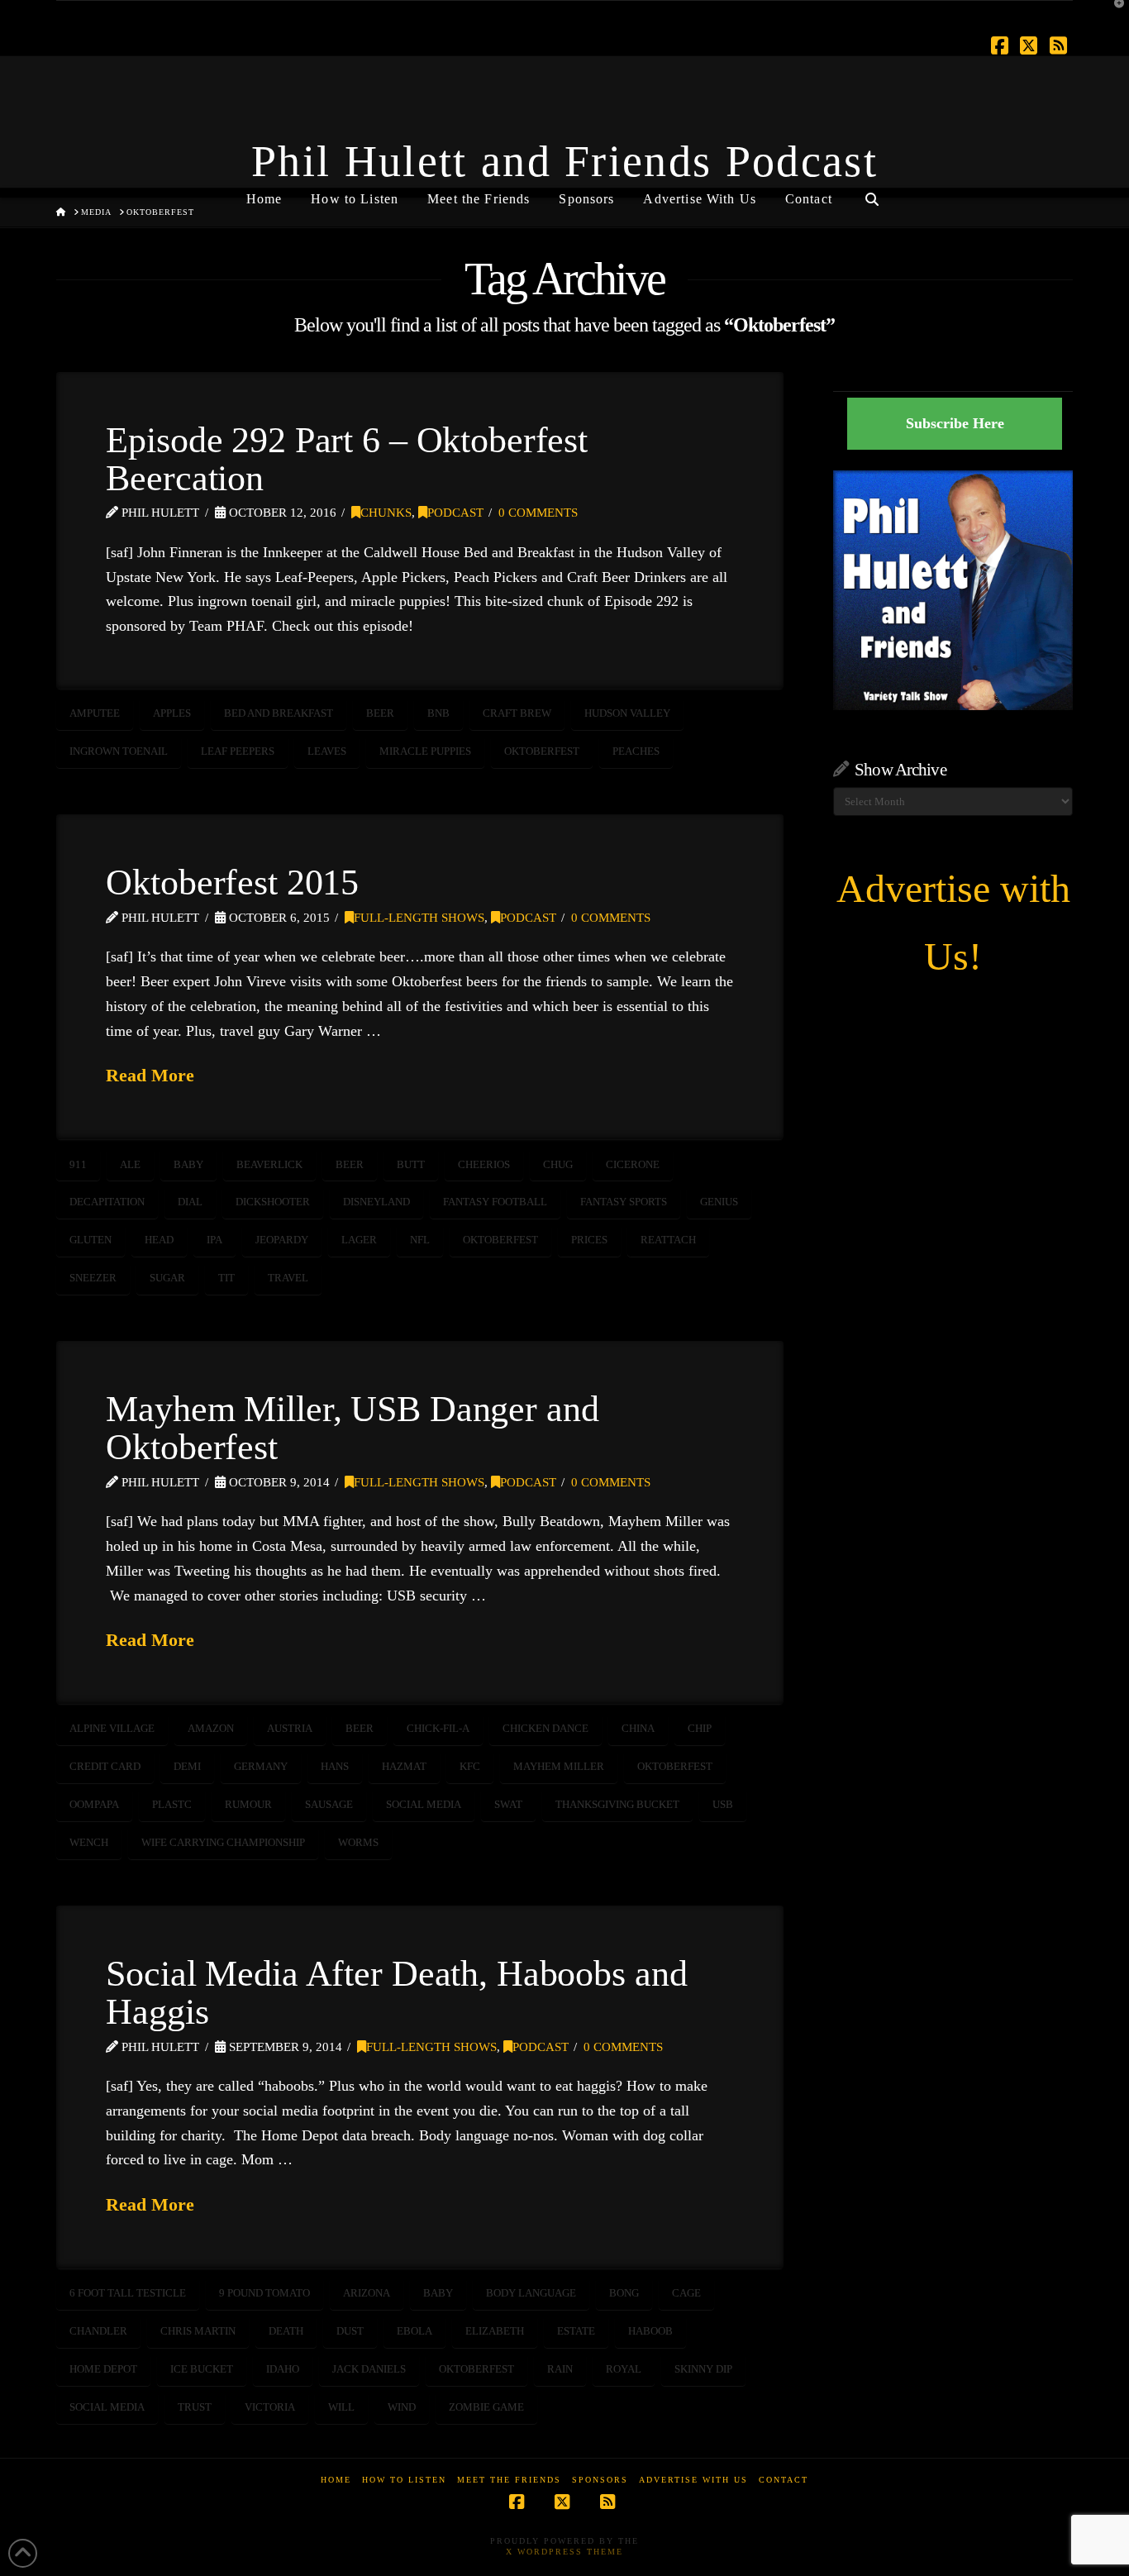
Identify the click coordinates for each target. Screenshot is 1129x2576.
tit (226, 1278)
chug (558, 1164)
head (159, 1240)
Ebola (414, 2331)
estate (576, 2331)
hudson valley (627, 713)
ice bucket (202, 2369)
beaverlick (269, 1164)
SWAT (508, 1804)
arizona (367, 2293)
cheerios (484, 1164)
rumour (248, 1804)
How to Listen (404, 2480)
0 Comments (538, 513)
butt (411, 1164)
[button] (1113, 16)
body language (531, 2293)
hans (335, 1766)
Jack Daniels (369, 2369)
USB (723, 1804)
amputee (95, 713)
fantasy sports (624, 1202)
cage (686, 2293)
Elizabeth (495, 2331)
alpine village (112, 1728)
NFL (420, 1240)
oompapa (94, 1804)
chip (700, 1728)
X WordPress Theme (564, 2552)
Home (336, 2480)
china (638, 1728)
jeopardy (282, 1240)
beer (380, 713)
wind (402, 2407)
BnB (438, 713)
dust (350, 2331)
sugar (167, 1278)
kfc (470, 1766)
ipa (214, 1240)
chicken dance (545, 1728)
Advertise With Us (693, 2480)
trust (195, 2407)
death (286, 2331)
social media (424, 1804)
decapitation (107, 1202)
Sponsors (600, 2480)
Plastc (172, 1804)
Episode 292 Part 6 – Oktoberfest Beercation (347, 459)
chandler (98, 2331)
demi (187, 1766)
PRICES (589, 1240)
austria (290, 1728)
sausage (329, 1804)
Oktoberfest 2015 (232, 882)
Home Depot (103, 2369)
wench (89, 1842)
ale (130, 1164)
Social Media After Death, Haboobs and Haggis (396, 1992)
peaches (636, 751)
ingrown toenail (119, 751)
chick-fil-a (438, 1728)
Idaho (283, 2369)
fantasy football (495, 1202)
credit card (105, 1766)
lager (359, 1240)
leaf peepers (238, 751)
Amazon (211, 1728)
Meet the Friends (509, 2480)
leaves (327, 751)
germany (261, 1766)
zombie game (486, 2407)
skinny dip (703, 2369)
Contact (784, 2480)
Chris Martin (198, 2331)
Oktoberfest (542, 751)
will (341, 2407)
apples (172, 713)
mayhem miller (559, 1766)
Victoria (270, 2407)
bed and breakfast (279, 713)
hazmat (404, 1766)
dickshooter (273, 1202)
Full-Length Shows (419, 918)
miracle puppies (425, 751)
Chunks (386, 513)
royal (624, 2369)
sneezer (93, 1278)
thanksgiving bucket (617, 1804)
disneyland (376, 1202)
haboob (650, 2331)
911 (78, 1164)
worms (358, 1842)
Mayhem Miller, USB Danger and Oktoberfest (352, 1428)
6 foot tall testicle (128, 2293)
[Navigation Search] (872, 193)
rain (560, 2369)
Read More (150, 1075)
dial (190, 1202)
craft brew (517, 713)
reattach (668, 1240)
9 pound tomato (264, 2293)
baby (188, 1164)
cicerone (633, 1164)
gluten (91, 1240)
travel (288, 1278)
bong (624, 2293)
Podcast (455, 513)
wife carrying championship (223, 1842)
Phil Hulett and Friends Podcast (564, 161)
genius (719, 1202)
